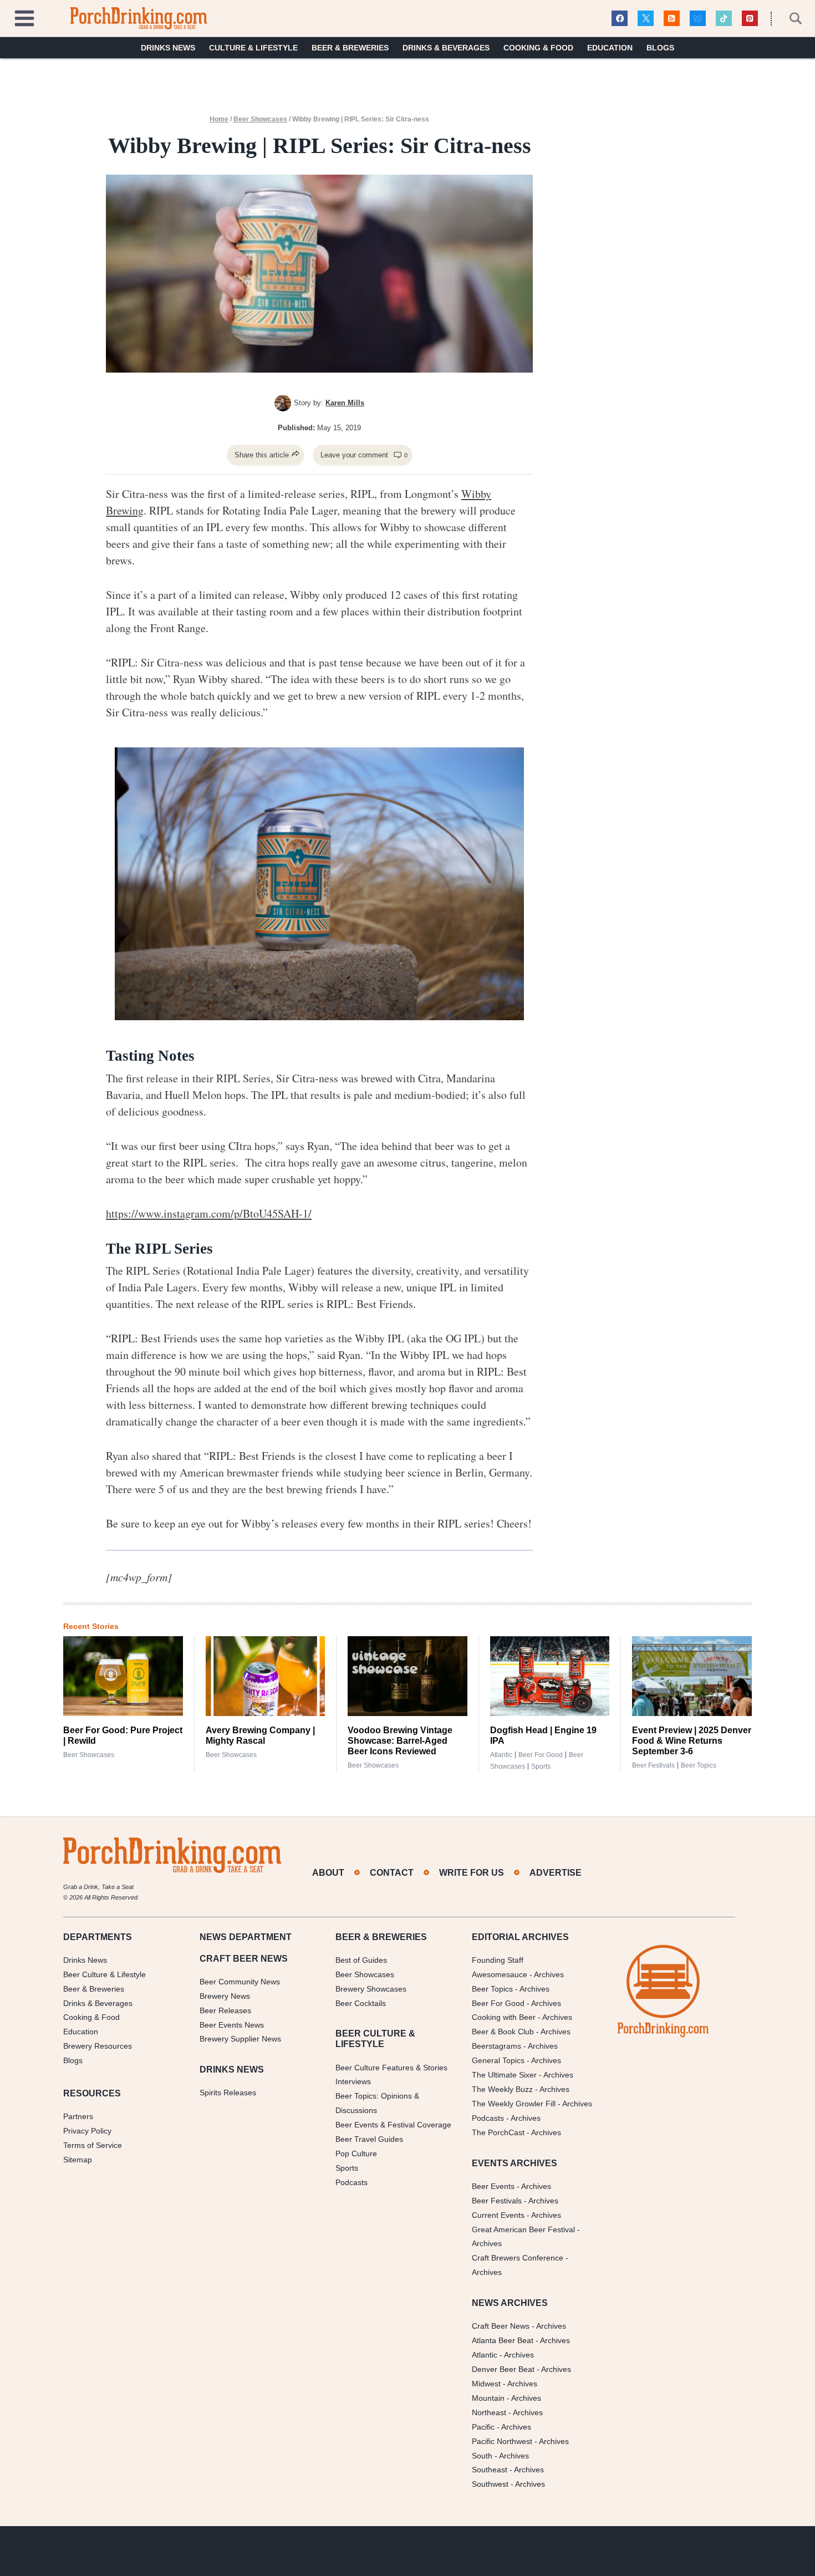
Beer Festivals (653, 1765)
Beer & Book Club (503, 2032)
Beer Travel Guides (369, 2139)
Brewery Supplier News (240, 2039)
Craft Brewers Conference (518, 2258)
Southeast (490, 2470)
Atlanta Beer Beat (503, 2340)
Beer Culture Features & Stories (391, 2068)
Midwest (486, 2384)
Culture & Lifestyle (253, 48)
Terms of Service (93, 2145)
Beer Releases (225, 2010)
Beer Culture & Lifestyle (105, 1974)
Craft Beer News (501, 2326)
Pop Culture (356, 2154)
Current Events (498, 2215)
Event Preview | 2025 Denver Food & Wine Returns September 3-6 (692, 1741)
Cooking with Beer (504, 2017)
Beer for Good (541, 1755)
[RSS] (672, 19)
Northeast (489, 2412)
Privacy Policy (87, 2131)
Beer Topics (699, 1765)
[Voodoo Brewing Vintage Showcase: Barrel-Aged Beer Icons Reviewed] (407, 1676)
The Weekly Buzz (502, 2089)
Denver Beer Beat (503, 2369)
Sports (541, 1766)
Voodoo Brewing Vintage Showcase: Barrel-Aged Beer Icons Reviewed (400, 1741)
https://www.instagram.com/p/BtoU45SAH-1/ (209, 1213)
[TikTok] (724, 19)
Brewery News (225, 1996)
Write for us (472, 1873)
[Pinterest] (750, 19)
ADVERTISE (556, 1873)
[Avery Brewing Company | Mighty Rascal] (266, 1676)
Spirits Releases (228, 2093)
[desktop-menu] (24, 17)
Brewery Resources (98, 2046)
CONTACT (392, 1873)
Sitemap (78, 2160)
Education (610, 48)
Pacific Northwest (502, 2441)
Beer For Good (498, 2003)
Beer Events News (232, 2025)
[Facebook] (620, 19)
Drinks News (168, 48)
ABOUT (328, 1873)
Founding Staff (498, 1960)
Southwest (490, 2484)
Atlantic (501, 1755)
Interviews (353, 2081)
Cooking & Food (538, 48)
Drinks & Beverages (446, 48)
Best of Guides (361, 1960)
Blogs (660, 48)
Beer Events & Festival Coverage (393, 2125)
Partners (78, 2116)
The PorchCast (498, 2132)
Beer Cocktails (361, 2003)
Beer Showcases (260, 119)
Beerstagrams (496, 2046)
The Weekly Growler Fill (514, 2104)
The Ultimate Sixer (504, 2075)
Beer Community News (240, 1982)
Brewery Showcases (371, 1989)
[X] (646, 19)
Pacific (483, 2427)
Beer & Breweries (350, 48)
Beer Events (493, 2186)
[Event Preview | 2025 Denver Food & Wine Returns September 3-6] (692, 1676)
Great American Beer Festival (523, 2229)
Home (219, 119)
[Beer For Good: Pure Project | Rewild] (123, 1676)
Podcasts (352, 2182)
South (482, 2456)
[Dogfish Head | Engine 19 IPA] (550, 1676)
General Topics (498, 2060)
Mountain (488, 2398)
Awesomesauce (500, 1974)
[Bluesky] (698, 19)
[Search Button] (789, 18)
